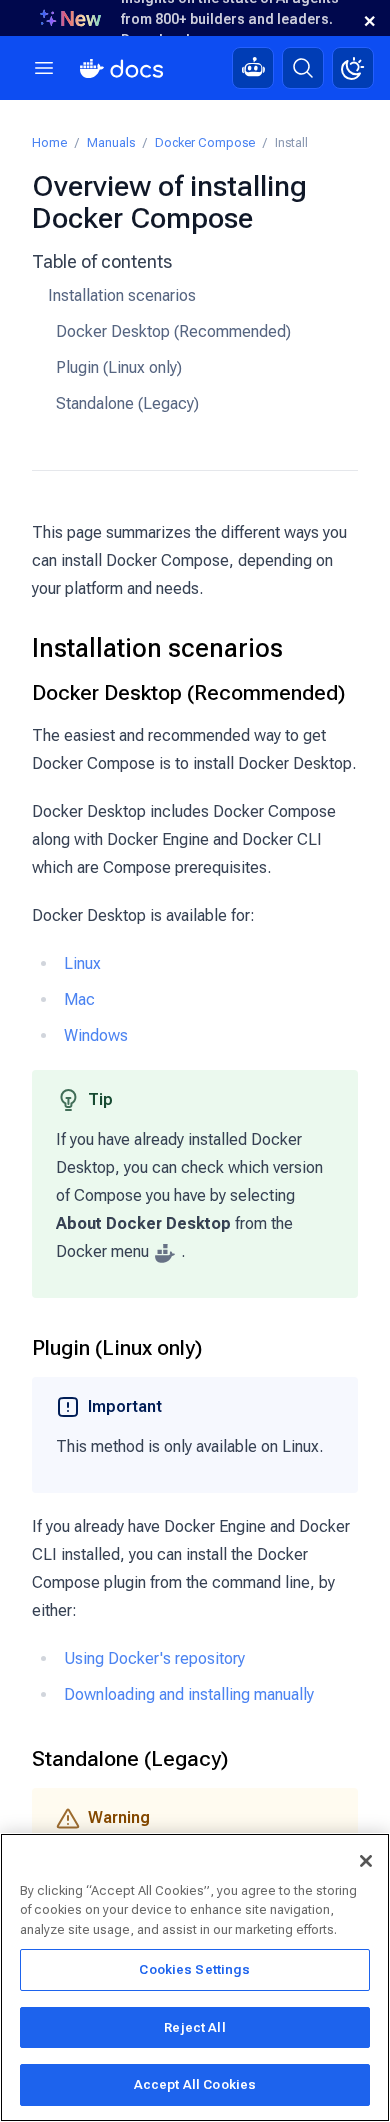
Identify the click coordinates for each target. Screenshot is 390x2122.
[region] (195, 1977)
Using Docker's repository (154, 1658)
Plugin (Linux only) (119, 367)
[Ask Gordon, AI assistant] (253, 68)
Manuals (111, 142)
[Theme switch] (353, 68)
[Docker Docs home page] (122, 68)
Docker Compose (205, 142)
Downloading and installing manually (189, 1694)
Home (49, 142)
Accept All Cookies (195, 2084)
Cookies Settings (194, 1969)
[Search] (303, 68)
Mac (79, 999)
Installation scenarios (122, 295)
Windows (96, 1035)
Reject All (194, 2027)
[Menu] (44, 68)
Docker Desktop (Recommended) (173, 331)
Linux (82, 963)
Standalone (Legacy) (127, 403)
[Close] (366, 1861)
